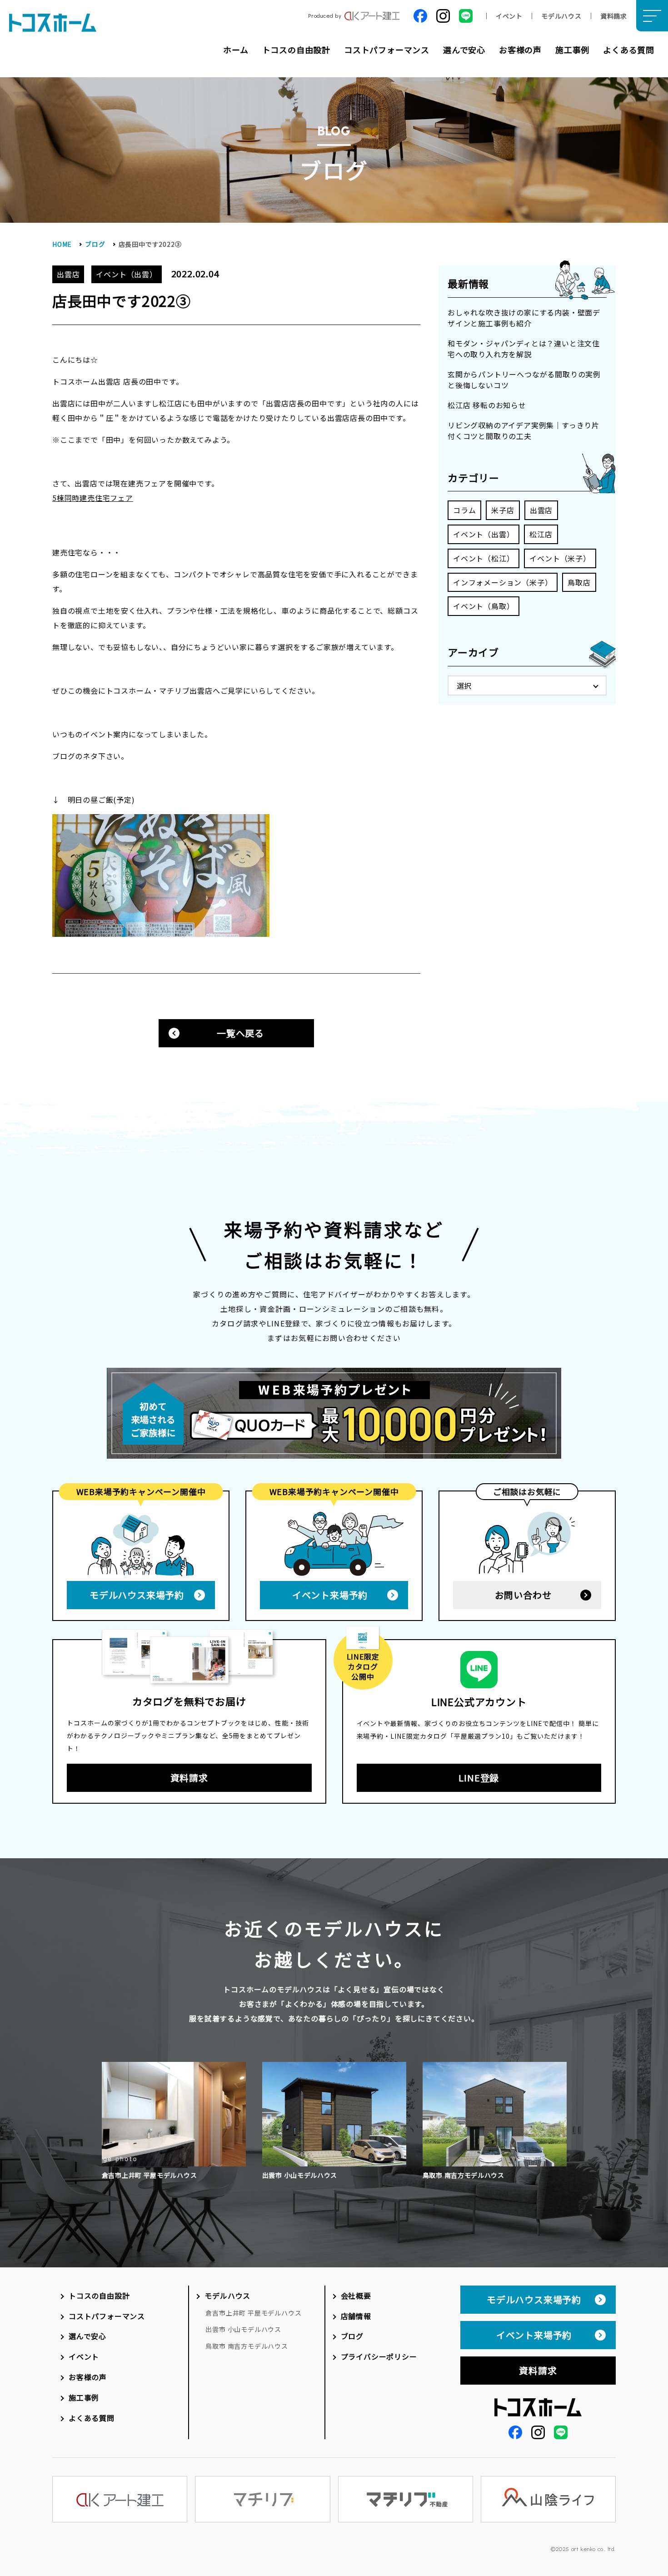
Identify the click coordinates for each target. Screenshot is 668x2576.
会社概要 (356, 2296)
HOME (62, 244)
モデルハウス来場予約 (137, 1595)
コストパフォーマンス (387, 50)
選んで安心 (464, 50)
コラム (464, 510)
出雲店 (541, 510)
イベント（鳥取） (484, 606)
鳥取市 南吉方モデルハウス (247, 2346)
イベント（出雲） (484, 534)
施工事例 (572, 50)
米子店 (503, 510)
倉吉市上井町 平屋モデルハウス (253, 2313)
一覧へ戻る (240, 1033)
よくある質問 (629, 50)
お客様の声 (520, 50)
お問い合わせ (523, 1595)
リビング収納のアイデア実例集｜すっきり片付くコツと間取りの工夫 (523, 430)
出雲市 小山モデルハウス (243, 2329)
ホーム (236, 50)
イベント (509, 16)
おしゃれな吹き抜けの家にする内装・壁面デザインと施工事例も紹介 (524, 318)
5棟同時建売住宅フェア (93, 498)
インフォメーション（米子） (503, 582)
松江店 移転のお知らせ (487, 405)
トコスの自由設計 (296, 50)
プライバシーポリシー (379, 2356)
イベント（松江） (484, 558)
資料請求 (614, 16)
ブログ (95, 244)
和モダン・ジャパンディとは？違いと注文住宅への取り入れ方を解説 (524, 349)
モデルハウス (561, 16)
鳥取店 (579, 582)
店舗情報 (356, 2316)
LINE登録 (479, 1778)
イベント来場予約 (330, 1595)
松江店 (541, 534)
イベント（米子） (560, 558)
